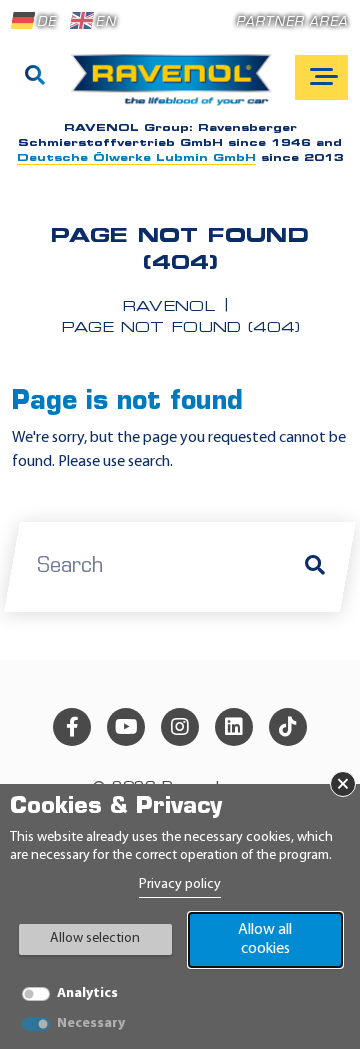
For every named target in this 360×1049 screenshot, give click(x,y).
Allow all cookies (265, 939)
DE (46, 22)
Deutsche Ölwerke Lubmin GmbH (136, 158)
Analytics (87, 993)
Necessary (91, 1023)
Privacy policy (180, 884)
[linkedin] (234, 727)
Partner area (292, 22)
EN (105, 22)
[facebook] (72, 727)
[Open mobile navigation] (321, 77)
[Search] (35, 77)
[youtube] (126, 727)
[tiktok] (288, 727)
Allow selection (95, 938)
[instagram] (180, 727)
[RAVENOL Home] (176, 87)
